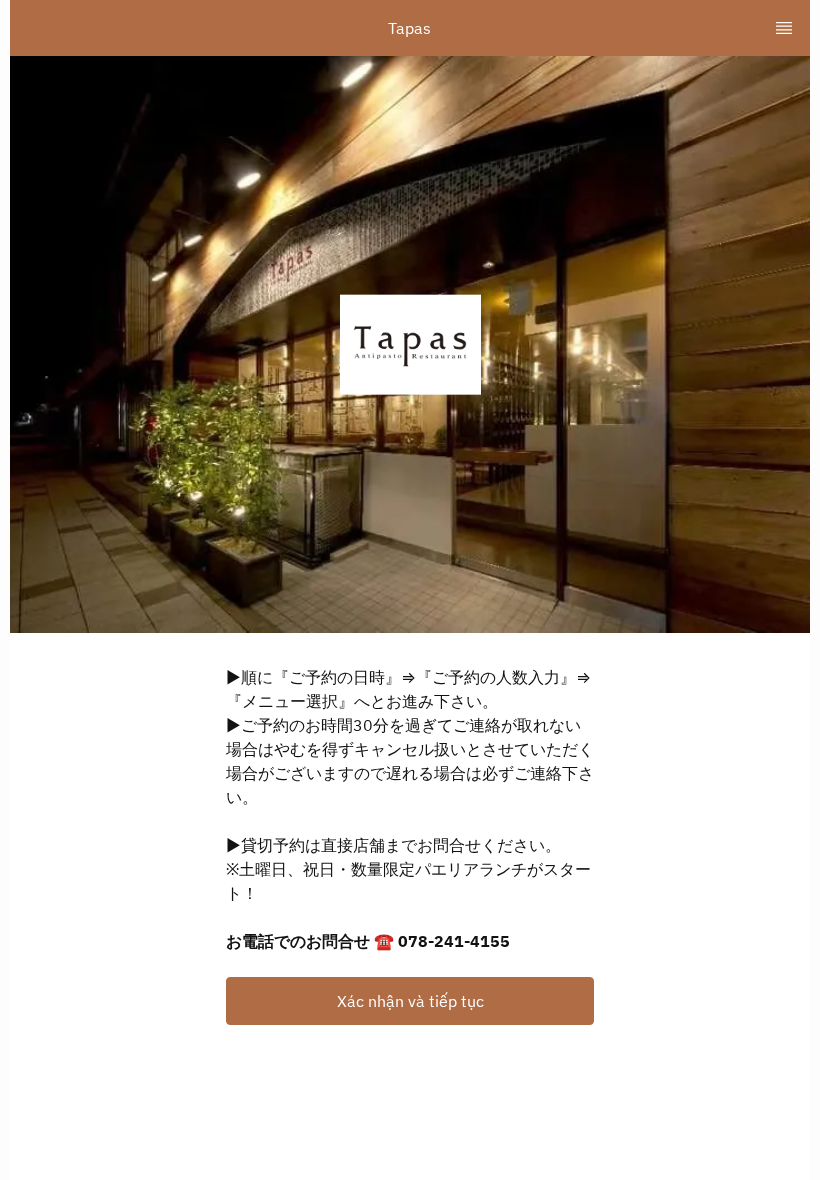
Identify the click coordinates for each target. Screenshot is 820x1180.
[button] (410, 1001)
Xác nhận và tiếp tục (410, 1001)
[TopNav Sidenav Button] (784, 28)
